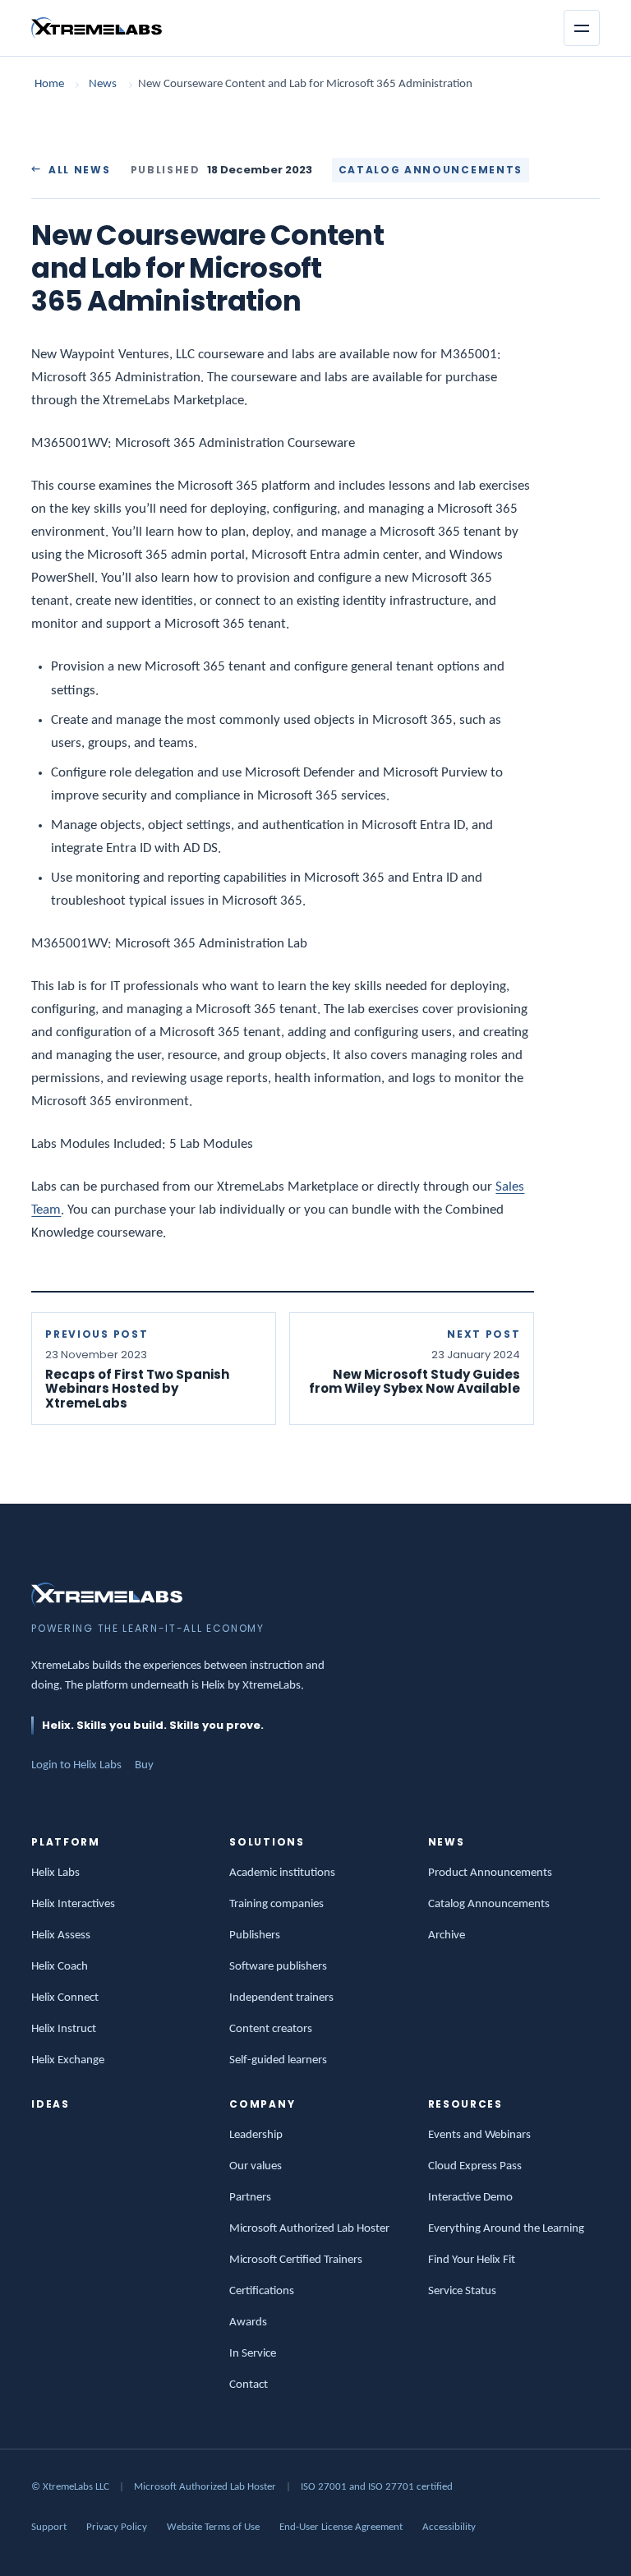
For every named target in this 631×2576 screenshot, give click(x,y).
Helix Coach (60, 1967)
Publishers (255, 1935)
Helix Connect (65, 1998)
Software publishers (278, 1967)
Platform (65, 1842)
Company (262, 2104)
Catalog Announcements (489, 1904)
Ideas (50, 2104)
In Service (253, 2354)
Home (49, 84)
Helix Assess (61, 1935)
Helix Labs (55, 1873)
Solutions (267, 1842)
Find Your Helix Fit (472, 2260)
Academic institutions (282, 1873)
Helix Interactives (73, 1904)
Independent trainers (281, 1998)
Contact (249, 2385)
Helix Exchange (68, 2060)
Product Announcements (490, 1873)
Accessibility (449, 2527)
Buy (144, 1765)
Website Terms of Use (213, 2527)
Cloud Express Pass (475, 2166)
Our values (256, 2166)
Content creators (271, 2029)
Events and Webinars (479, 2135)
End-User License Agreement (341, 2527)
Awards (248, 2323)
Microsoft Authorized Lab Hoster (309, 2229)
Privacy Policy (117, 2527)
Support (49, 2527)
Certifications (262, 2291)
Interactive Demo (470, 2198)
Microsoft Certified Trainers (296, 2260)
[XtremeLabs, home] (97, 28)
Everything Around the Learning (506, 2229)
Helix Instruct (64, 2029)
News (103, 84)
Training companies (276, 1904)
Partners (250, 2198)
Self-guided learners (278, 2060)
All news (79, 170)
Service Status (462, 2291)
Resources (465, 2104)
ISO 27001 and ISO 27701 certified (377, 2487)
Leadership (256, 2135)
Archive (447, 1935)
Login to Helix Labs (76, 1765)
